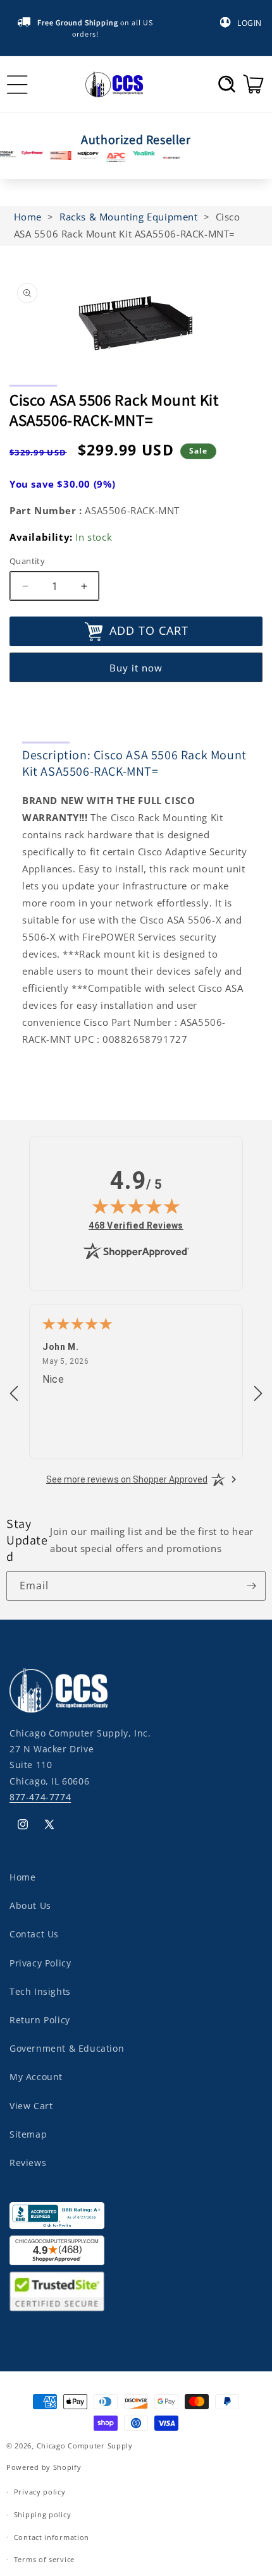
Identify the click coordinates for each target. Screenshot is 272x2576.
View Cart (31, 2106)
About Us (30, 1905)
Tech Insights (40, 1991)
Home (22, 1877)
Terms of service (44, 2559)
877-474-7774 (40, 1797)
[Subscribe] (251, 1586)
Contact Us (34, 1934)
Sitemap (28, 2134)
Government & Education (67, 2048)
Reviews (28, 2163)
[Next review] (258, 1394)
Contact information (52, 2537)
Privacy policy (40, 2492)
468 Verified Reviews (136, 1225)
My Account (36, 2077)
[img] (136, 1206)
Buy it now (136, 668)
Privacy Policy (40, 1963)
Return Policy (40, 2020)
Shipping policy (43, 2514)
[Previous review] (14, 1394)
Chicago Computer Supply (85, 2446)
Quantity (27, 561)
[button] (227, 84)
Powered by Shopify (44, 2467)
